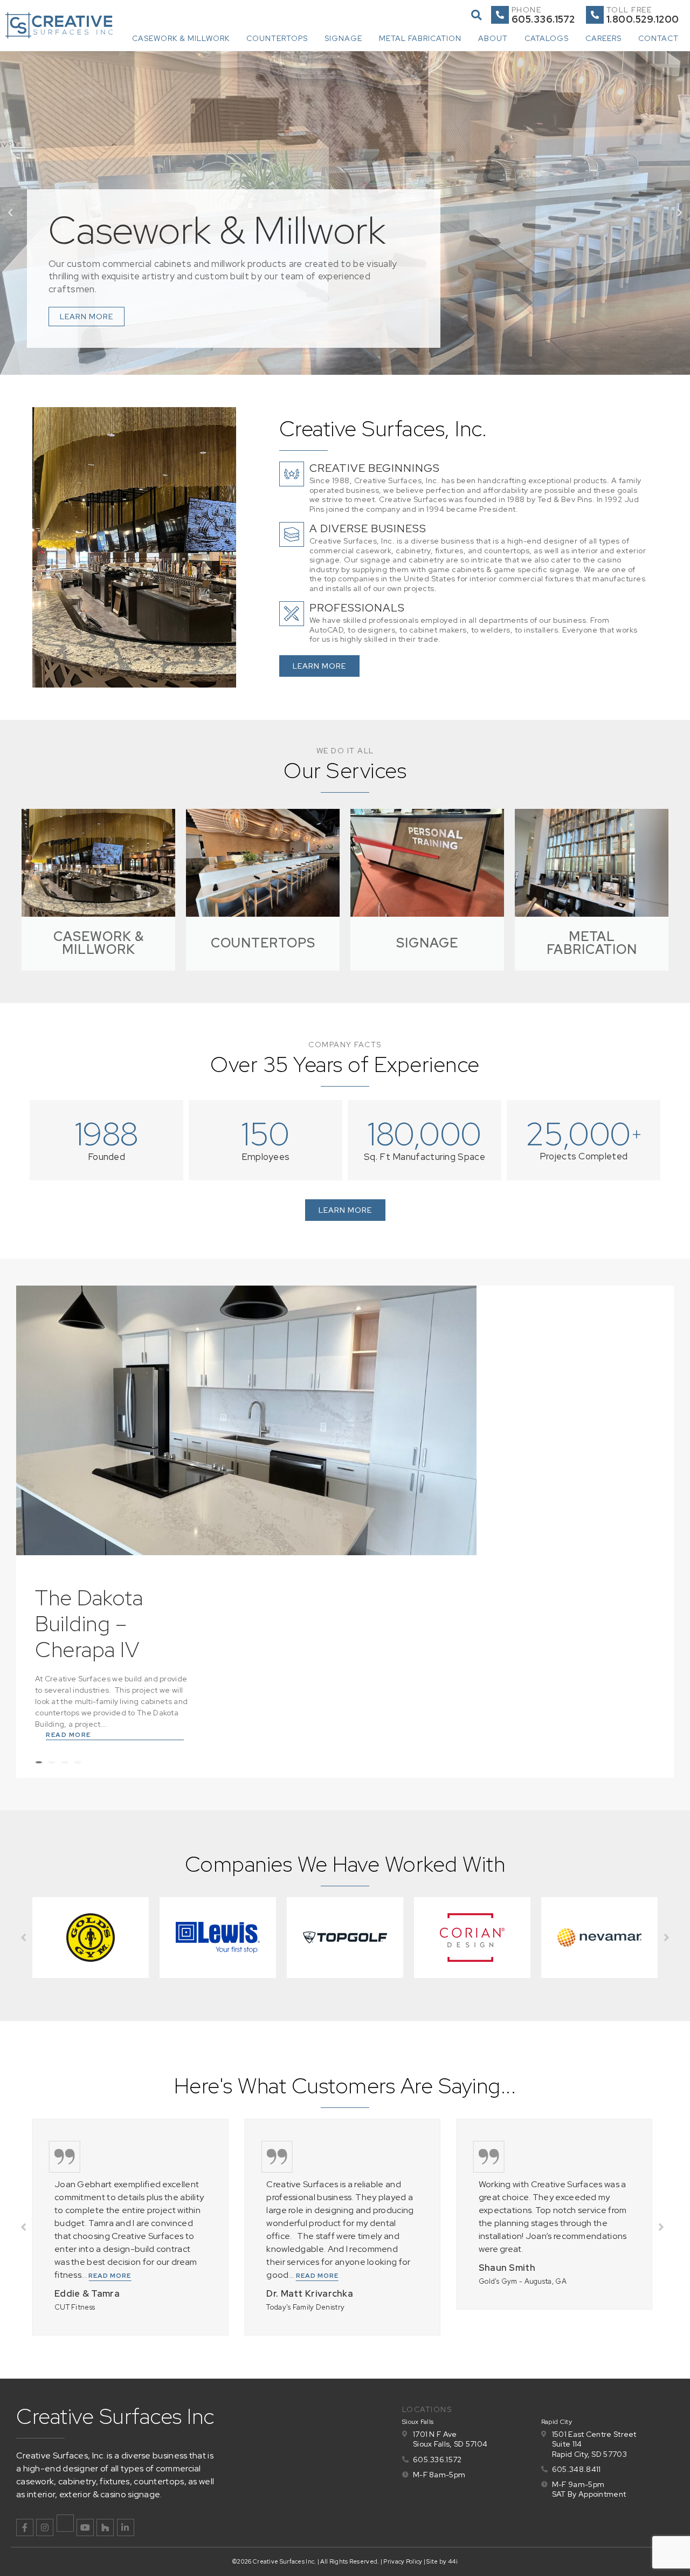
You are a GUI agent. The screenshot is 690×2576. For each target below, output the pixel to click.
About (493, 38)
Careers (603, 38)
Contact (658, 38)
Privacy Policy (403, 2561)
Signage (343, 38)
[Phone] (500, 15)
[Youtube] (85, 2527)
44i (453, 2561)
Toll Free (629, 10)
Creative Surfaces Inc (115, 2416)
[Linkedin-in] (126, 2527)
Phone (527, 10)
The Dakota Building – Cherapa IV (89, 1623)
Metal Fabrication (420, 38)
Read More (68, 1735)
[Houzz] (105, 2527)
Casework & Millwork (181, 38)
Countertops (277, 38)
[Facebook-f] (25, 2527)
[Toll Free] (595, 15)
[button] (476, 15)
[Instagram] (45, 2527)
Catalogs (547, 38)
